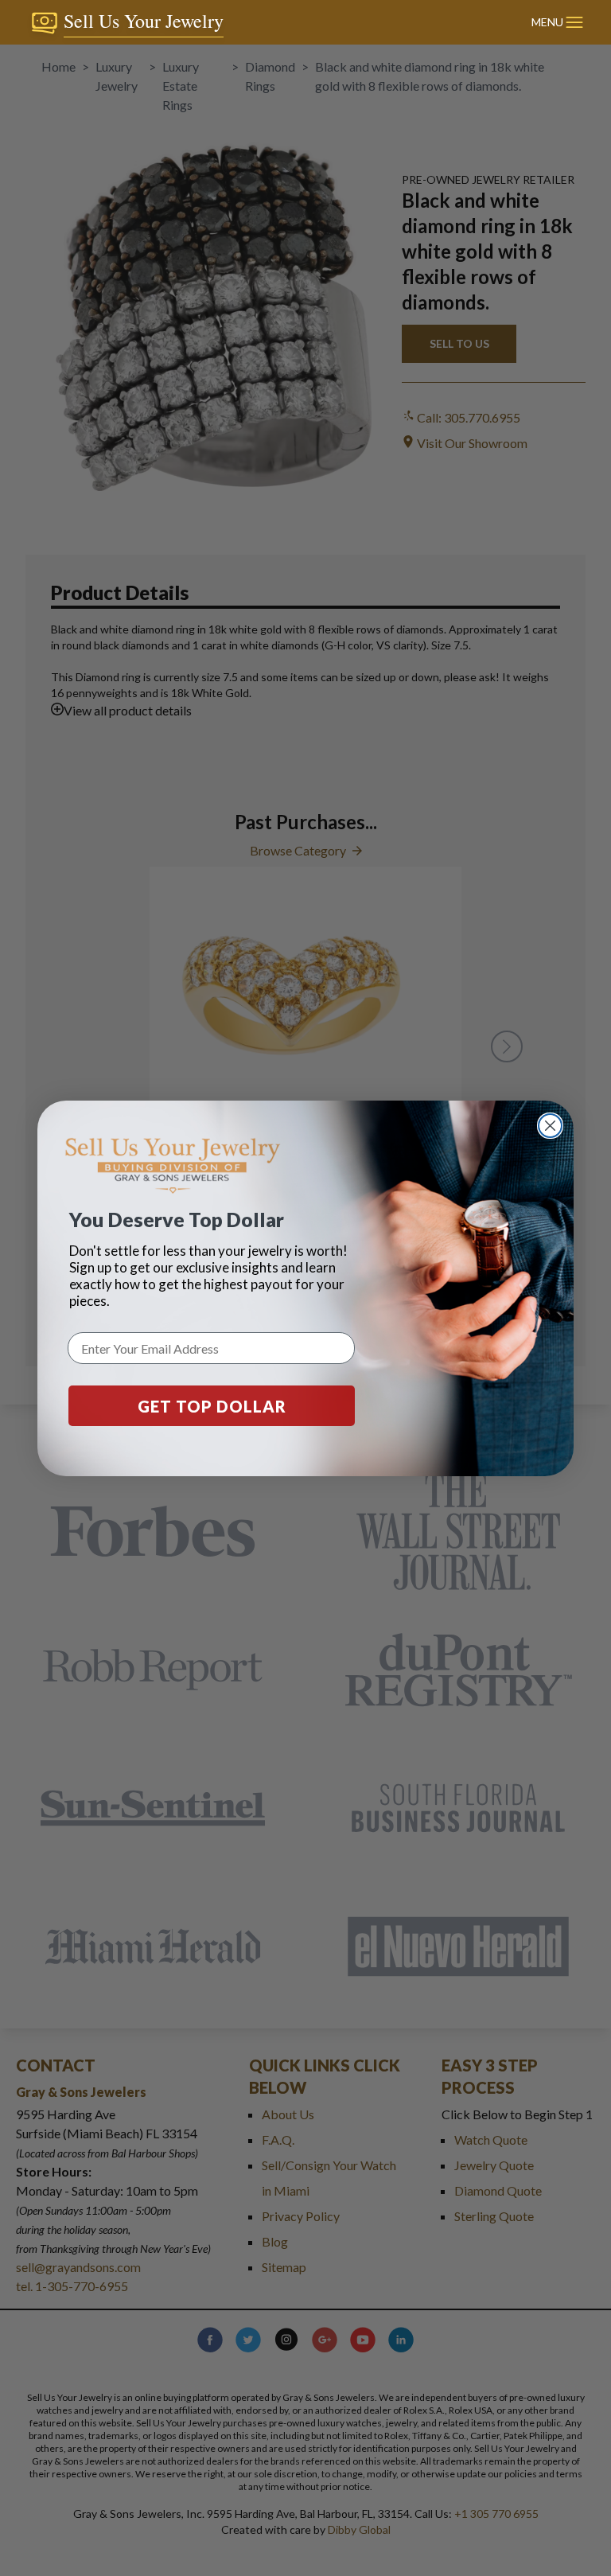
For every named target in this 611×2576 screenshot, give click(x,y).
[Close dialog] (550, 1126)
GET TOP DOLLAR (212, 1406)
